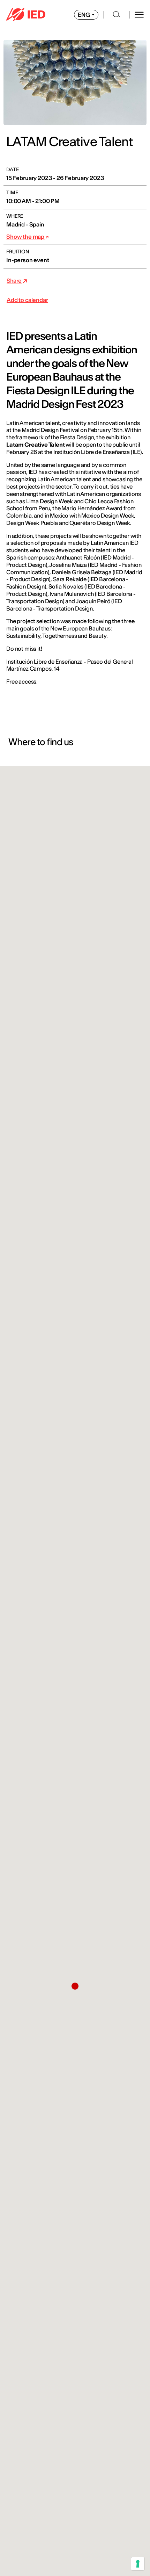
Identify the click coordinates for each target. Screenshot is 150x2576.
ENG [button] (84, 15)
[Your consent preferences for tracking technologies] (138, 2564)
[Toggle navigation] (139, 15)
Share (14, 281)
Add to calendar (27, 300)
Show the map (26, 237)
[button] (75, 1986)
